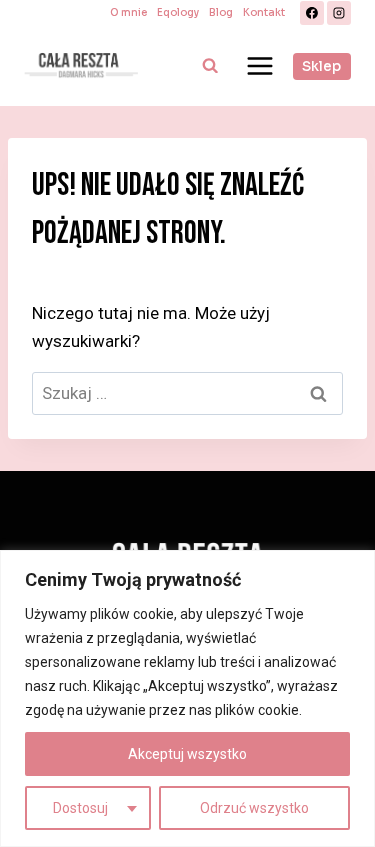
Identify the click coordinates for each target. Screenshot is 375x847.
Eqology (178, 12)
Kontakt (264, 12)
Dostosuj (80, 808)
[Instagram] (339, 13)
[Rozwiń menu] (259, 65)
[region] (187, 698)
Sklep (321, 66)
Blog (221, 12)
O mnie (128, 12)
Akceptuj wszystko (187, 754)
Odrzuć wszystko (254, 808)
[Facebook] (312, 13)
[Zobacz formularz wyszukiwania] (210, 66)
